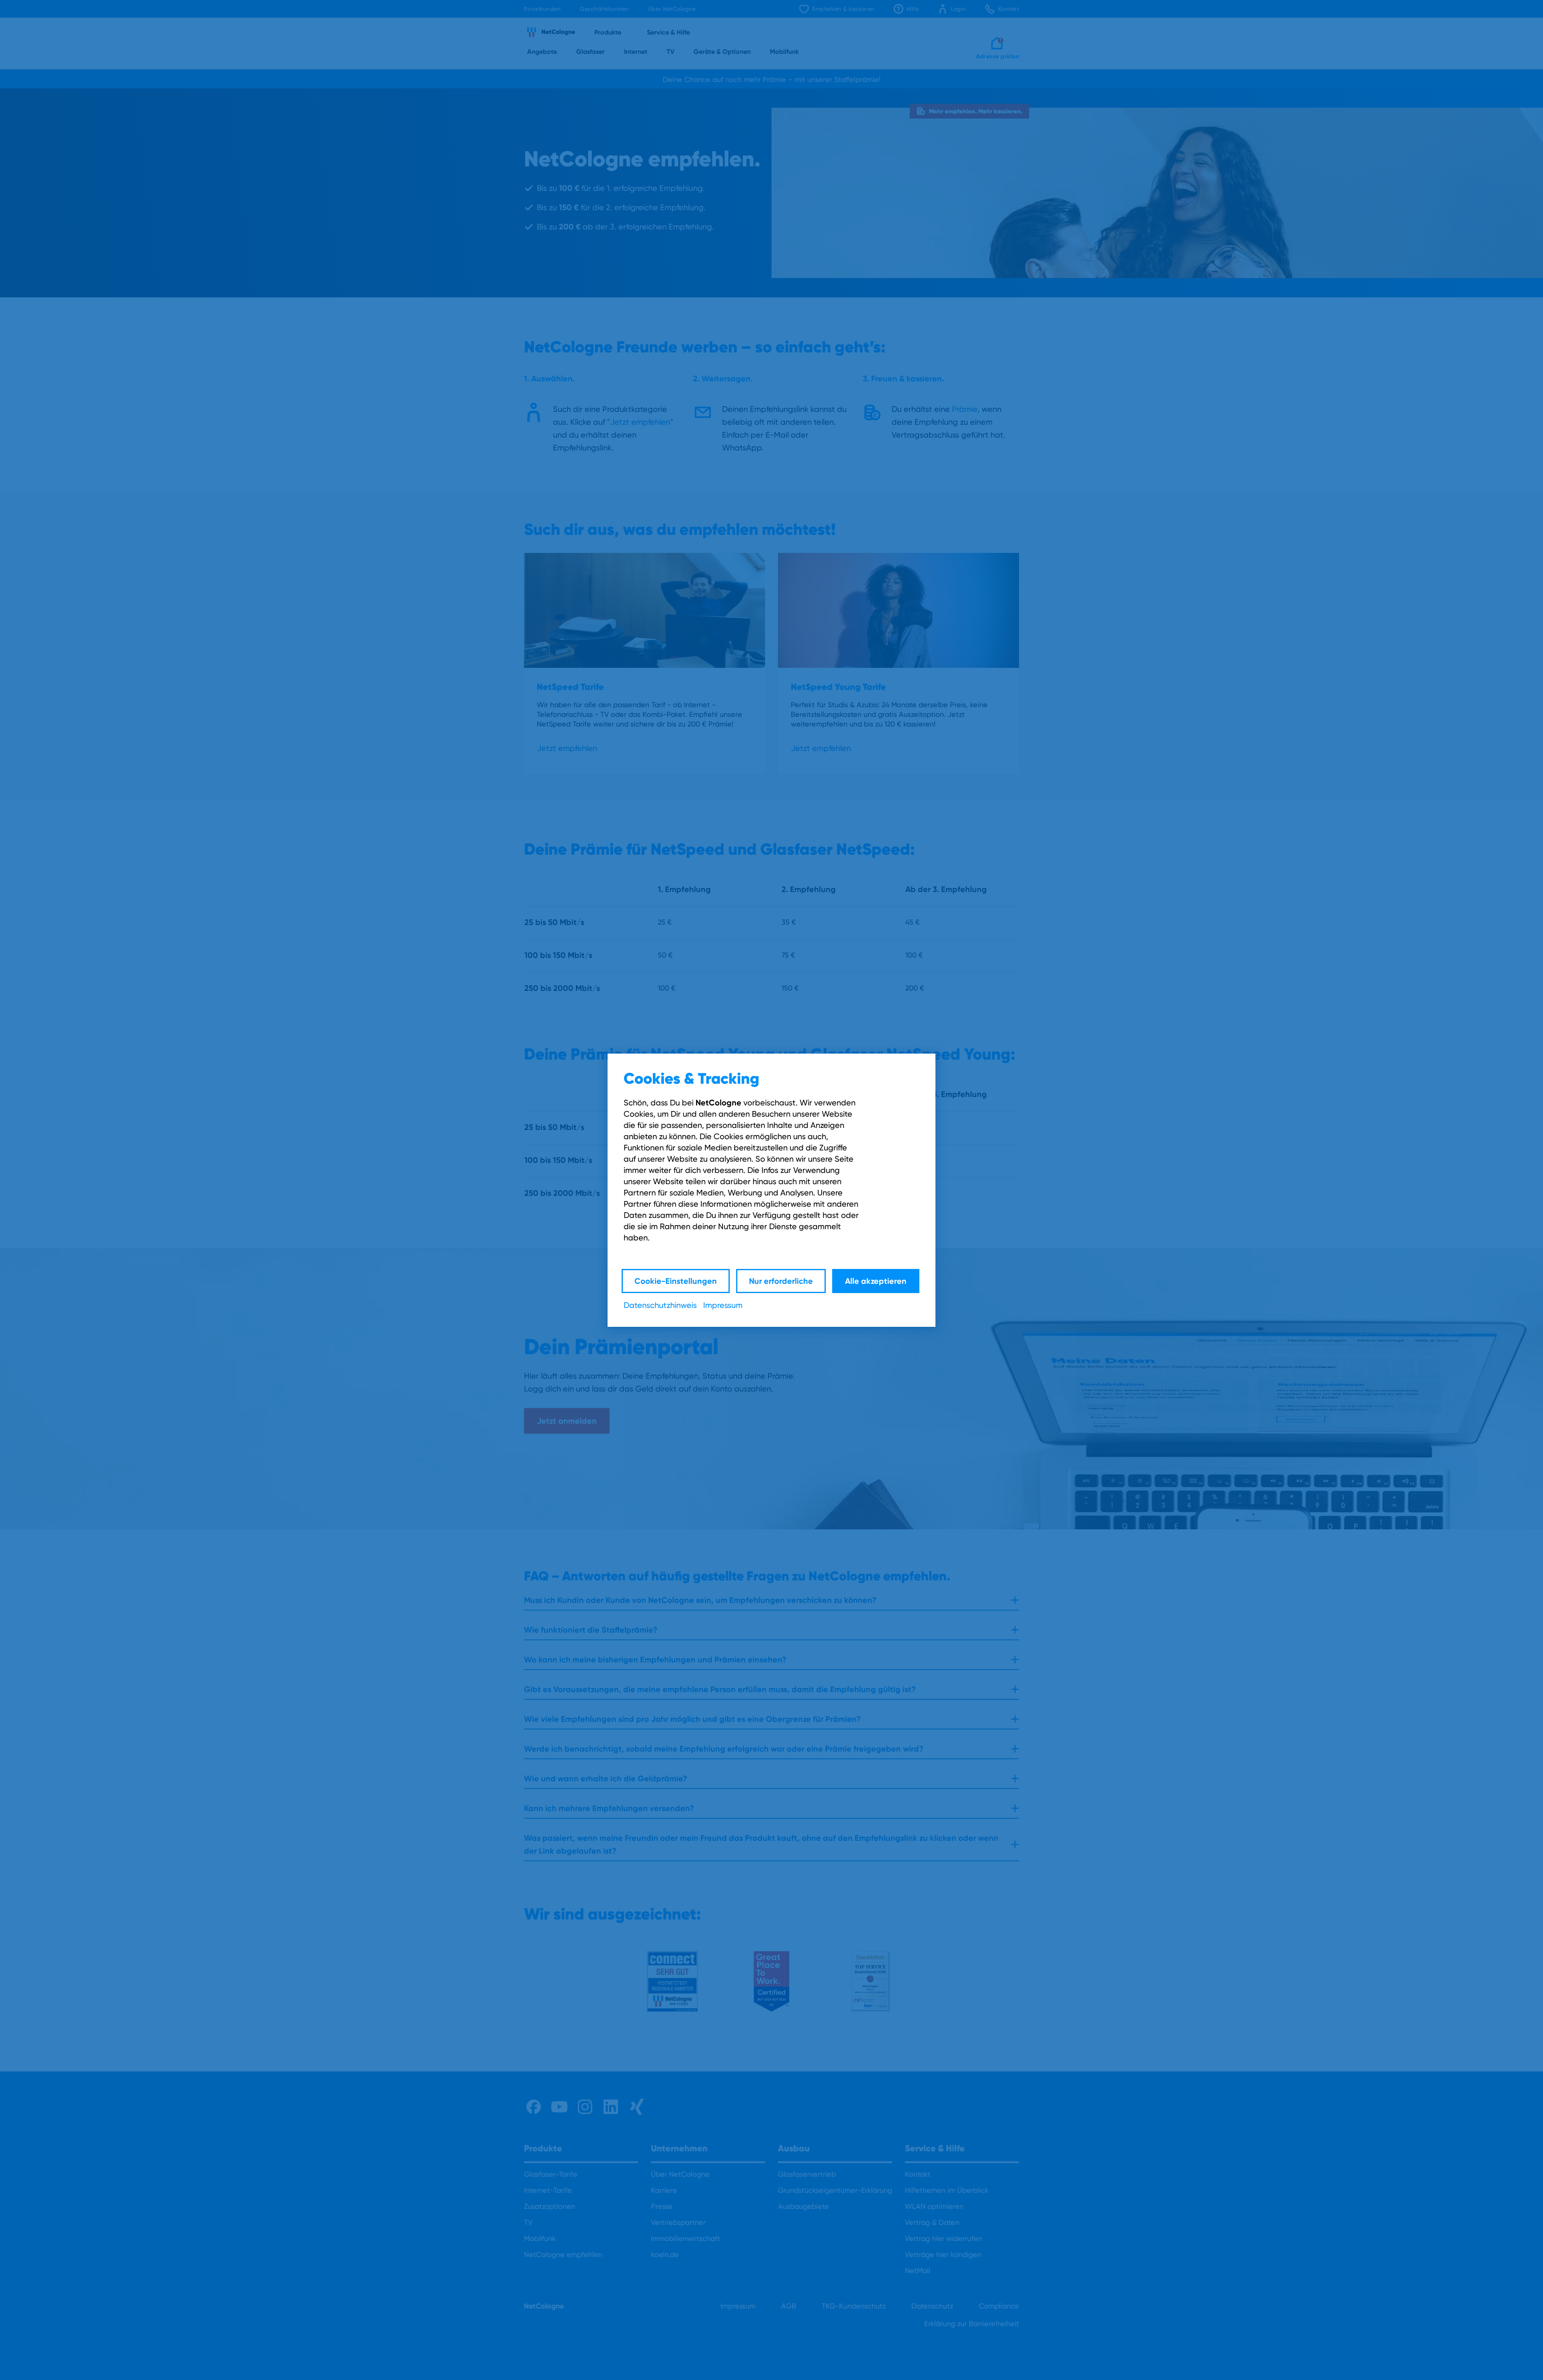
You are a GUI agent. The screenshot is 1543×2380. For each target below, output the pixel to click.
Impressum (723, 1305)
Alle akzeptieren (876, 1281)
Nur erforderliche (781, 1281)
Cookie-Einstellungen (676, 1281)
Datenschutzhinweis (660, 1305)
